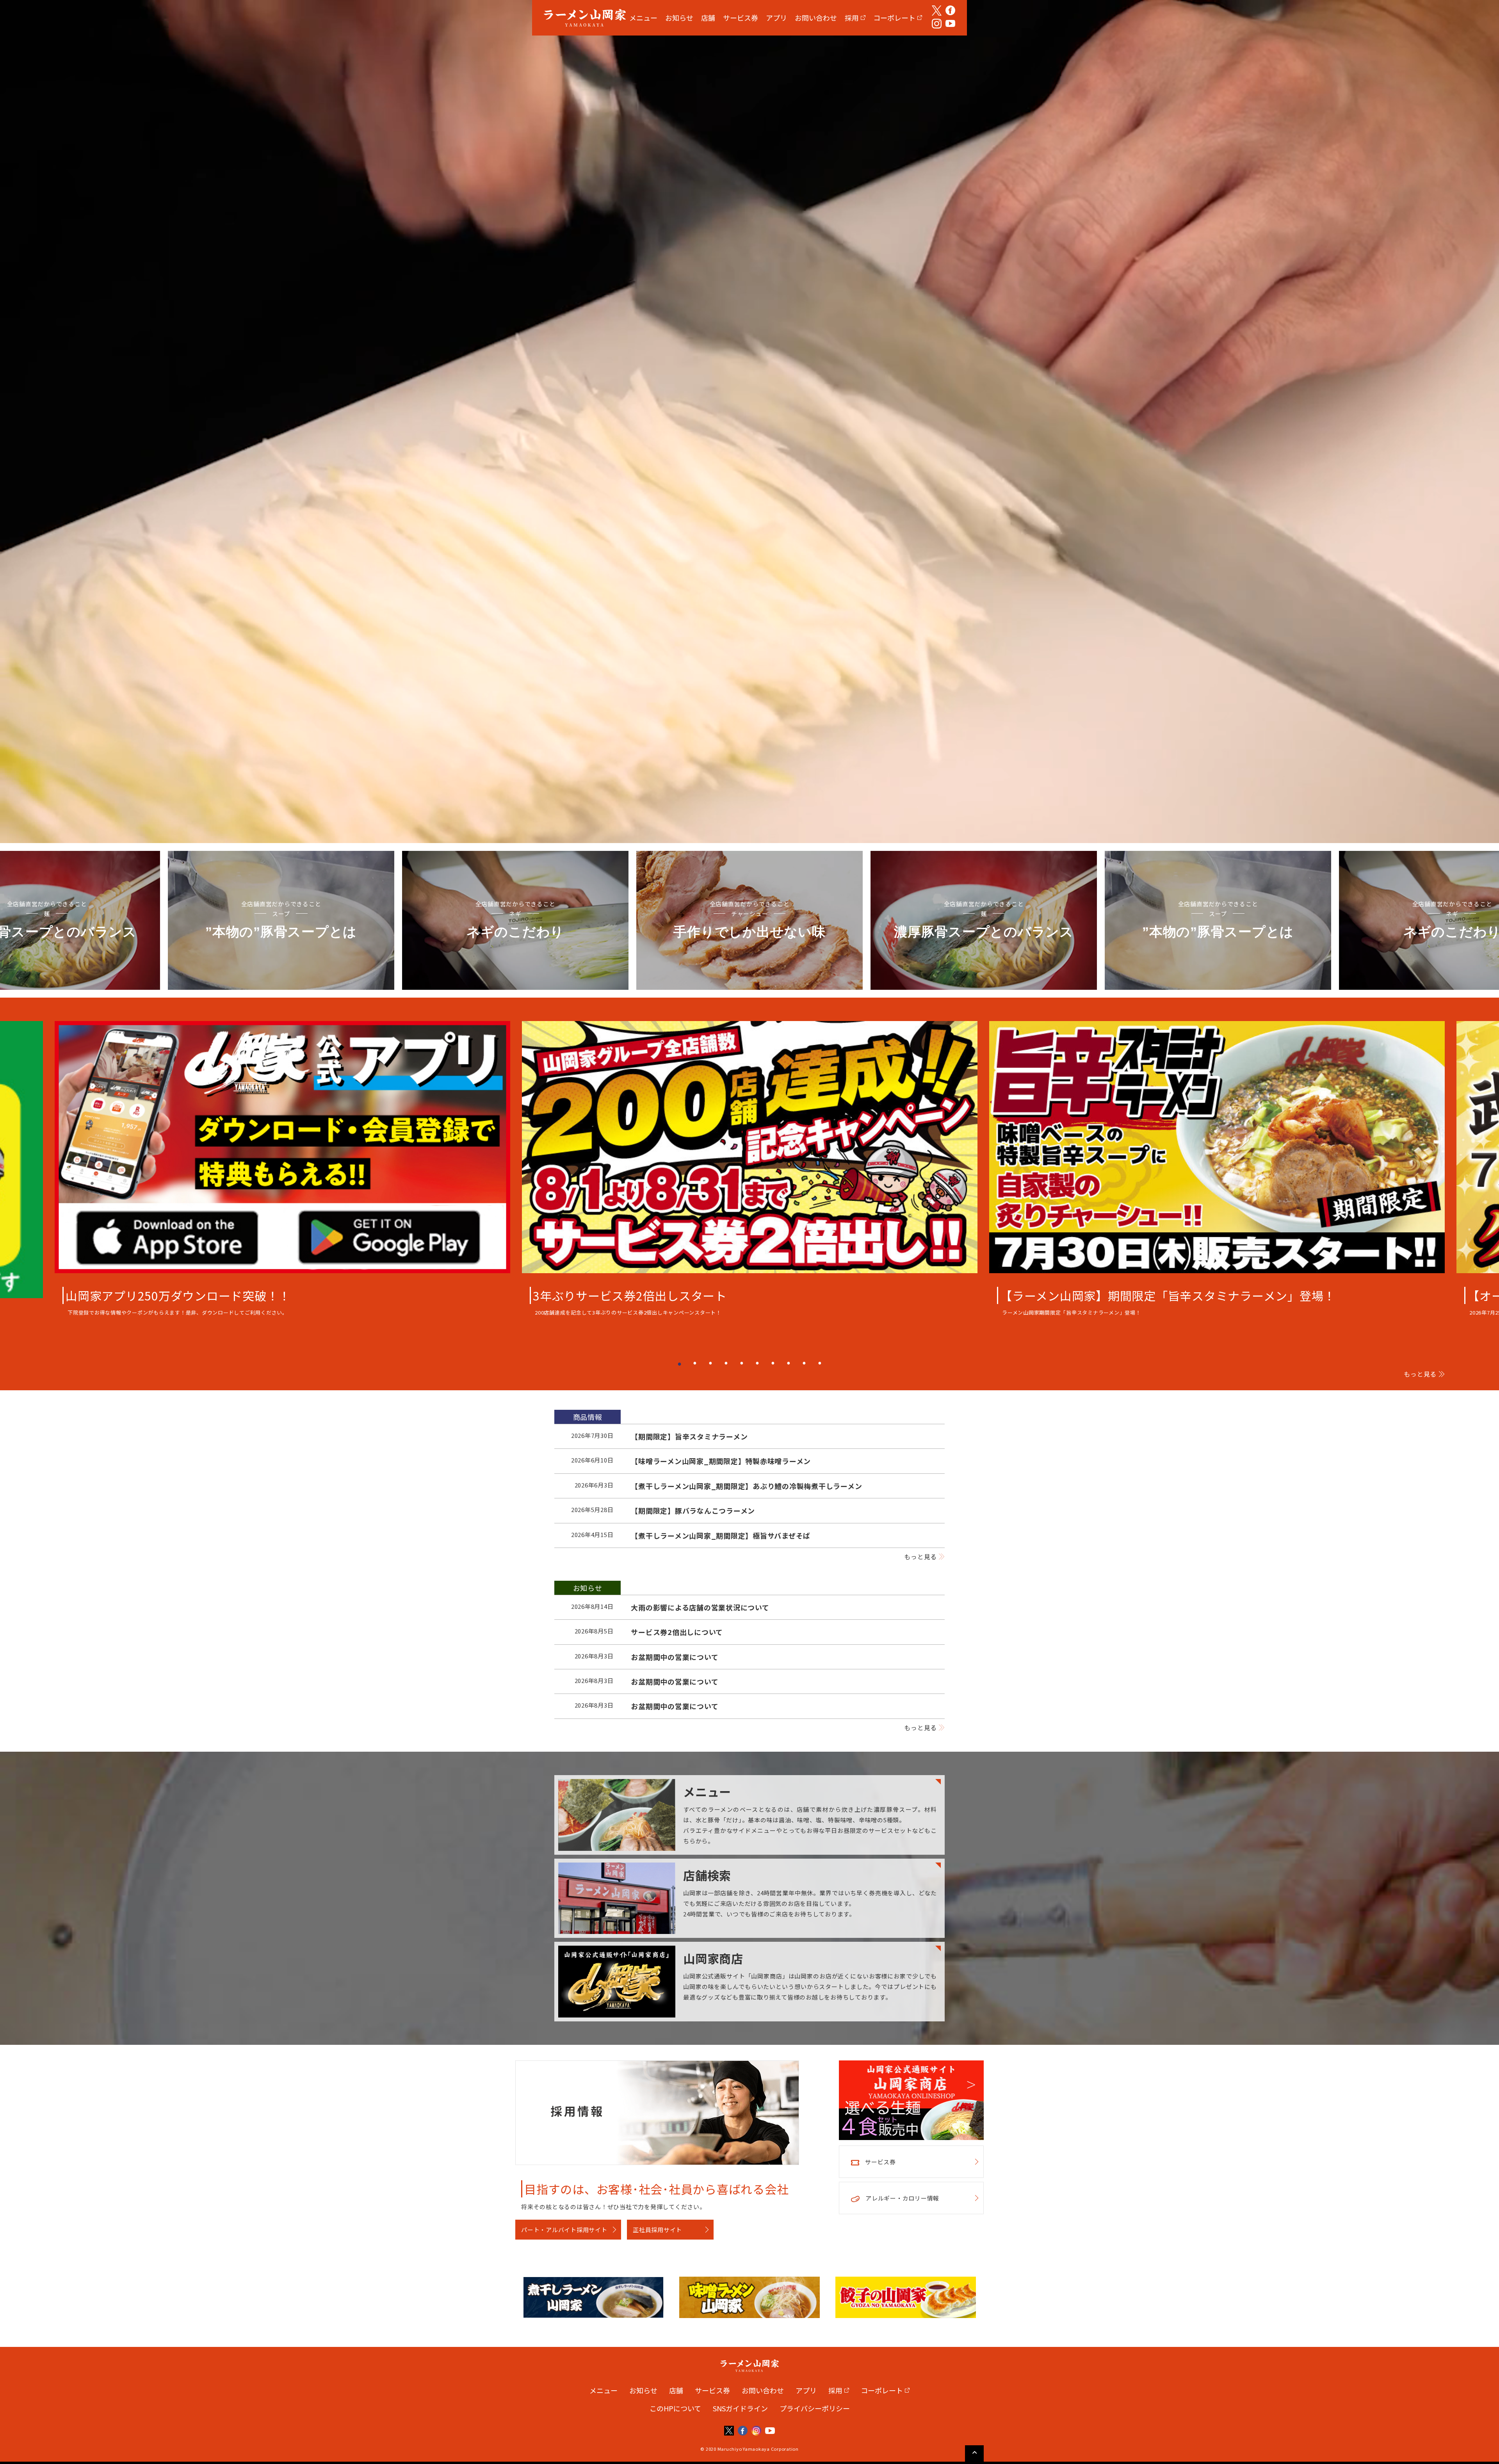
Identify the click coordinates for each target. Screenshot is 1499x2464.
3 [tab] (710, 1363)
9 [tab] (804, 1363)
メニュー (643, 18)
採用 (852, 18)
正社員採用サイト (657, 2230)
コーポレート (894, 18)
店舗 (708, 18)
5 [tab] (742, 1363)
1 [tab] (679, 1363)
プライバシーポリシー (815, 2408)
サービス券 (741, 18)
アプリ (776, 18)
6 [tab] (757, 1363)
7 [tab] (773, 1363)
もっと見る (1420, 1374)
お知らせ (679, 18)
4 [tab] (726, 1363)
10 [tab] (820, 1363)
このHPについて (675, 2408)
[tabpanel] (750, 1171)
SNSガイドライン (740, 2408)
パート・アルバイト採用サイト (564, 2230)
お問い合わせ (816, 18)
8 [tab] (789, 1363)
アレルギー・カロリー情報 (902, 2198)
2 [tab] (695, 1363)
